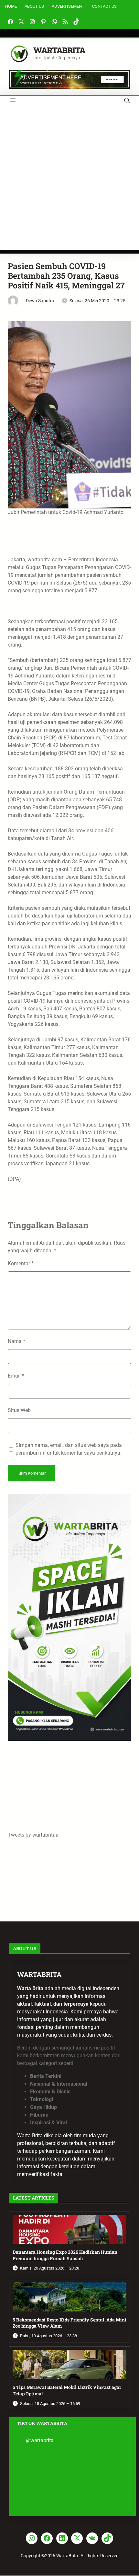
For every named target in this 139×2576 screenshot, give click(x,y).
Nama (16, 1341)
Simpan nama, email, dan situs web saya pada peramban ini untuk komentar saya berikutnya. (69, 1449)
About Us (34, 6)
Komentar (21, 1263)
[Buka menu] (13, 100)
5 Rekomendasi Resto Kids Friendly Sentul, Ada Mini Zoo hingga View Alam (69, 2323)
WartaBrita (59, 50)
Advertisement (68, 6)
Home (11, 6)
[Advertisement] (69, 181)
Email (16, 1376)
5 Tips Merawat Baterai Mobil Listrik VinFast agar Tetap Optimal (67, 2390)
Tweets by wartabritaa (33, 1835)
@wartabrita (40, 2440)
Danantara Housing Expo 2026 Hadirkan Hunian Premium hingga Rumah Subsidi (65, 2255)
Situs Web (19, 1410)
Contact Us (104, 6)
